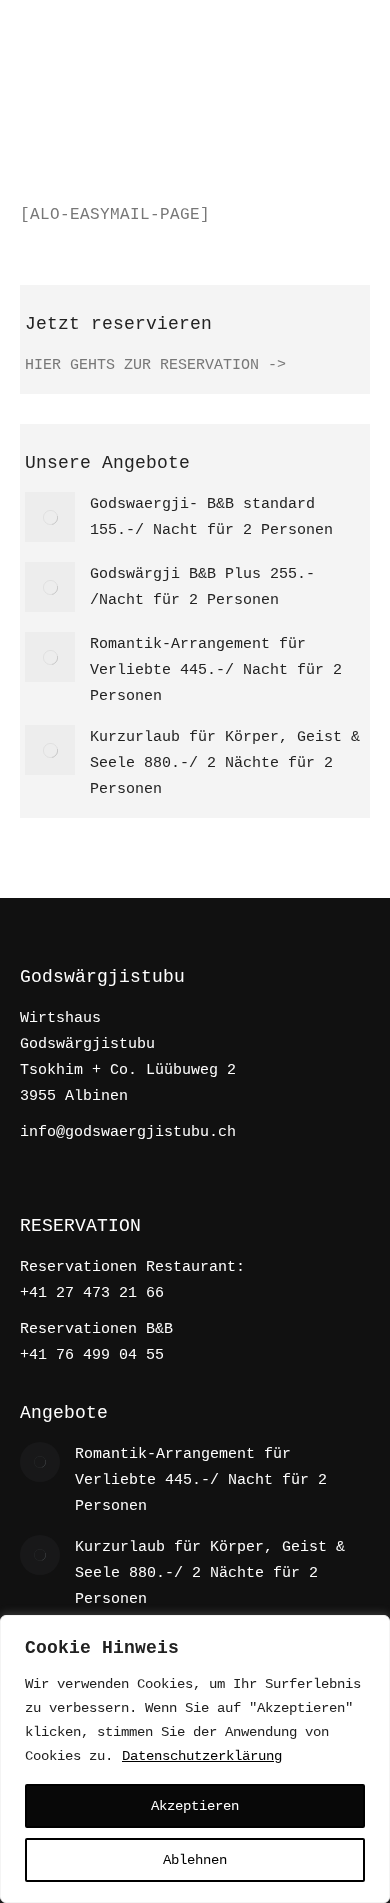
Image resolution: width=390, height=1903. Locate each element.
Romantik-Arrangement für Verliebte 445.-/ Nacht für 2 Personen (216, 670)
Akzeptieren (195, 1806)
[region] (195, 1759)
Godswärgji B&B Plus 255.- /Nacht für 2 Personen (202, 587)
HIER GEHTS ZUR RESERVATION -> (155, 365)
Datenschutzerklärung (202, 1756)
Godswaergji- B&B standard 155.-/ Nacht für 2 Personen (211, 517)
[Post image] (50, 517)
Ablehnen (195, 1860)
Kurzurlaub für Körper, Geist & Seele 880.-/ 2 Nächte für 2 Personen (225, 763)
